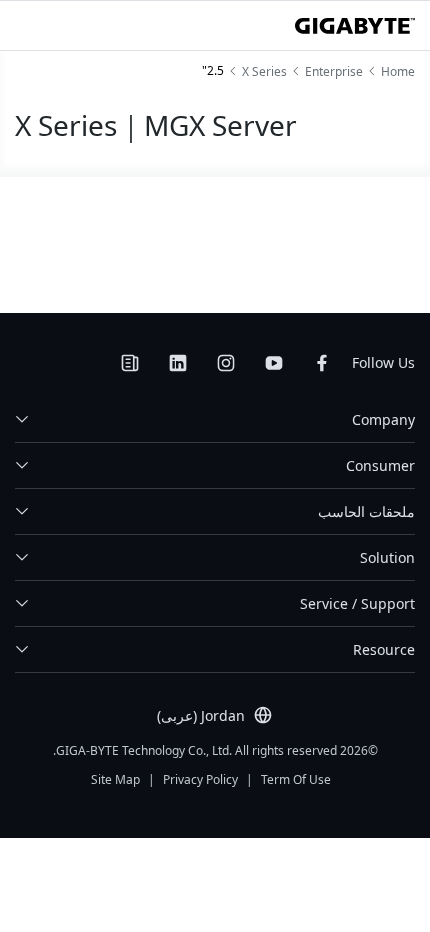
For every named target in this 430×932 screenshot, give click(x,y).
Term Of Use (296, 779)
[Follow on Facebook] (322, 363)
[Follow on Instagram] (226, 363)
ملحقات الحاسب (366, 511)
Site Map (115, 779)
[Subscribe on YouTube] (274, 363)
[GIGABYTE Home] (355, 26)
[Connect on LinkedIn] (178, 363)
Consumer (380, 465)
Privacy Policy (200, 779)
